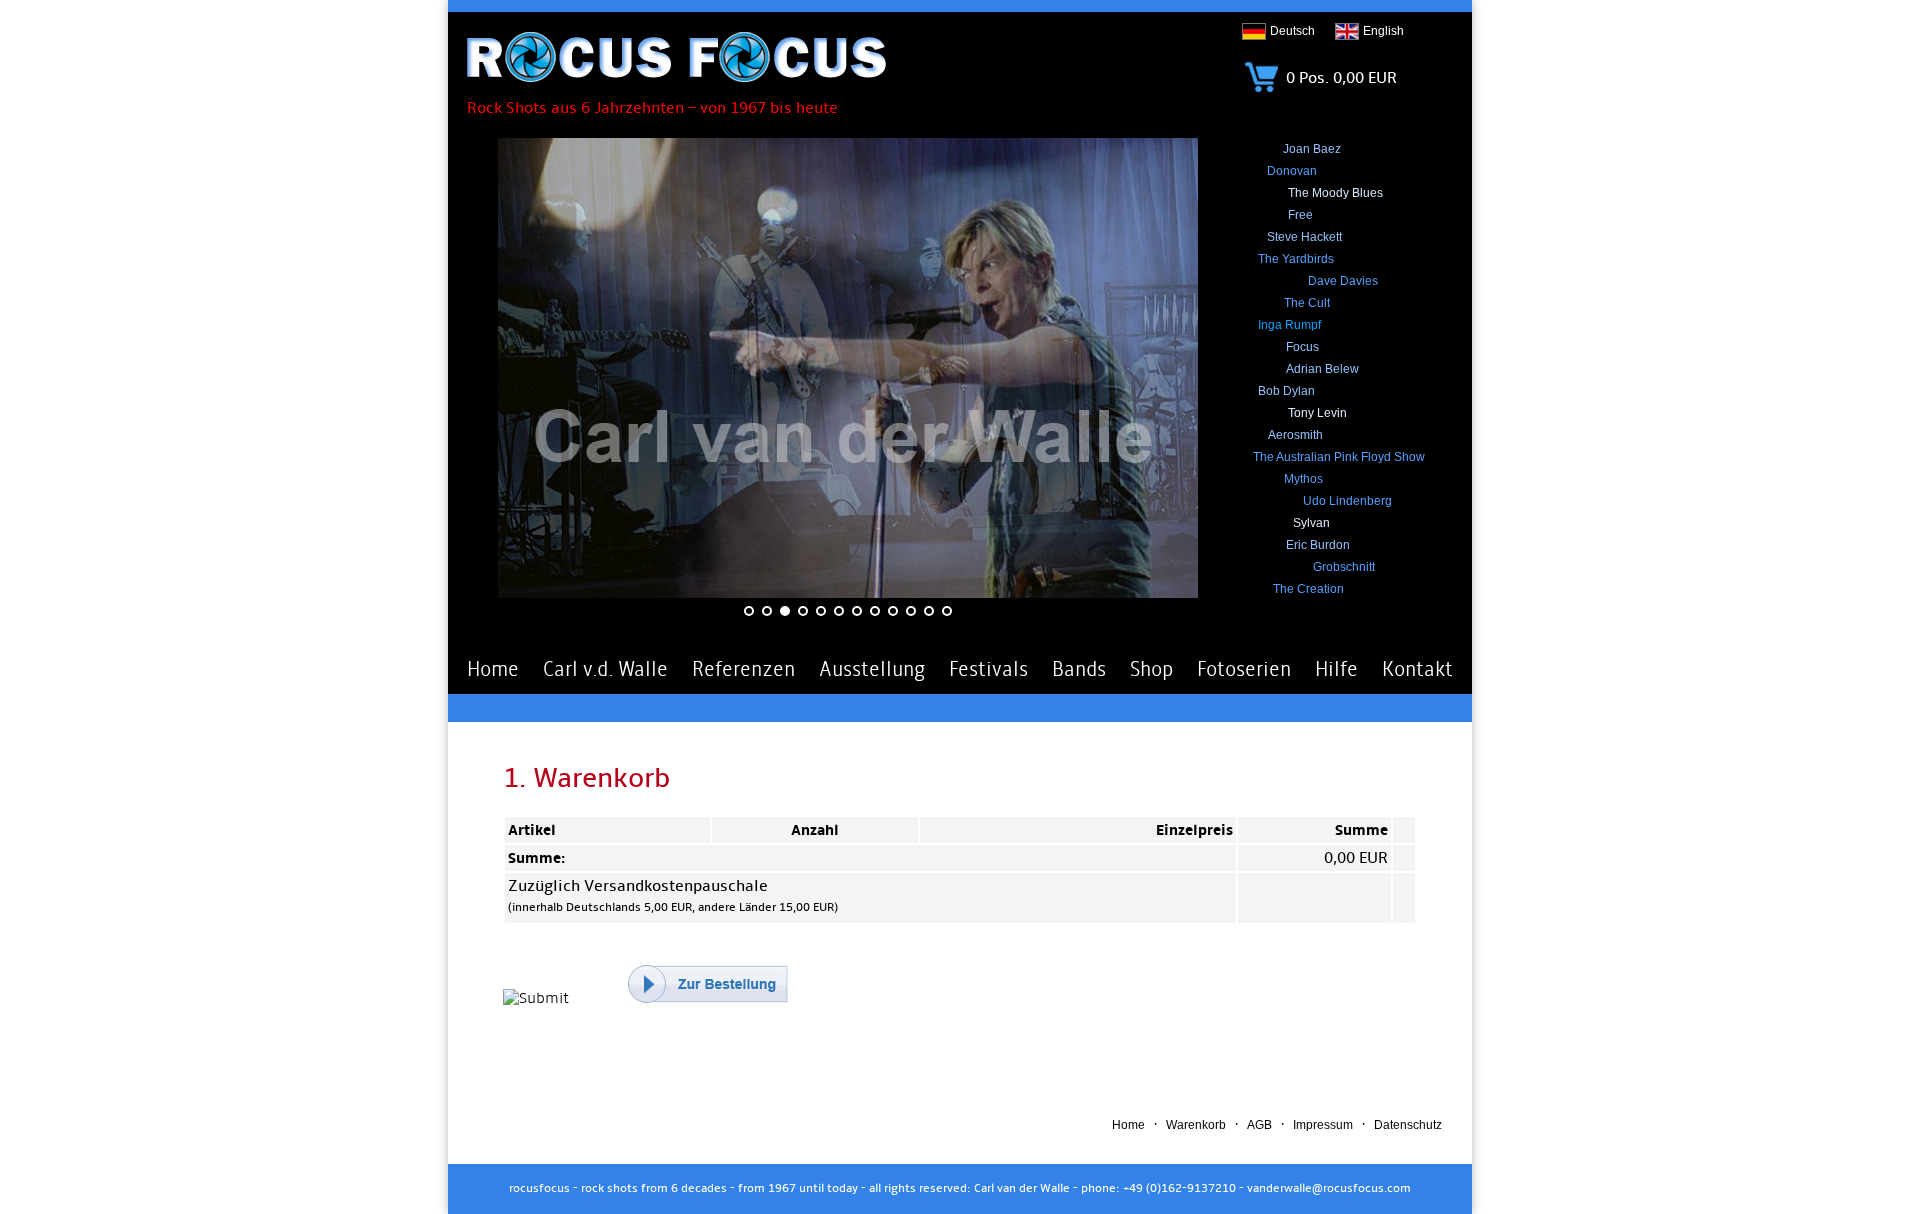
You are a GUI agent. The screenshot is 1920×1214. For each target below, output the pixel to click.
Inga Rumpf (1289, 325)
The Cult (1307, 303)
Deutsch (1292, 31)
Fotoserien (1244, 669)
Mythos (1303, 479)
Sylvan (1311, 523)
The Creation (1308, 589)
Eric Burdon (1318, 545)
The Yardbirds (1296, 259)
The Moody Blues (1335, 193)
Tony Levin (1317, 413)
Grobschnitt (1344, 567)
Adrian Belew (1322, 369)
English (1383, 31)
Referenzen (743, 669)
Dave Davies (1343, 281)
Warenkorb (1196, 1125)
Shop (1151, 669)
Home (493, 669)
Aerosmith (1295, 435)
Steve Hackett (1304, 237)
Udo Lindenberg (1347, 501)
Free (1300, 215)
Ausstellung (872, 669)
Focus (1302, 347)
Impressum (1323, 1125)
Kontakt (1417, 669)
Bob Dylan (1286, 391)
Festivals (988, 669)
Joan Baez (1312, 149)
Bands (1079, 669)
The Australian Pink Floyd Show (1339, 457)
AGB (1259, 1125)
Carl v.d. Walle (605, 669)
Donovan (1292, 171)
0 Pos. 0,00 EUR (1339, 78)
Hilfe (1336, 669)
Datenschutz (1408, 1125)
